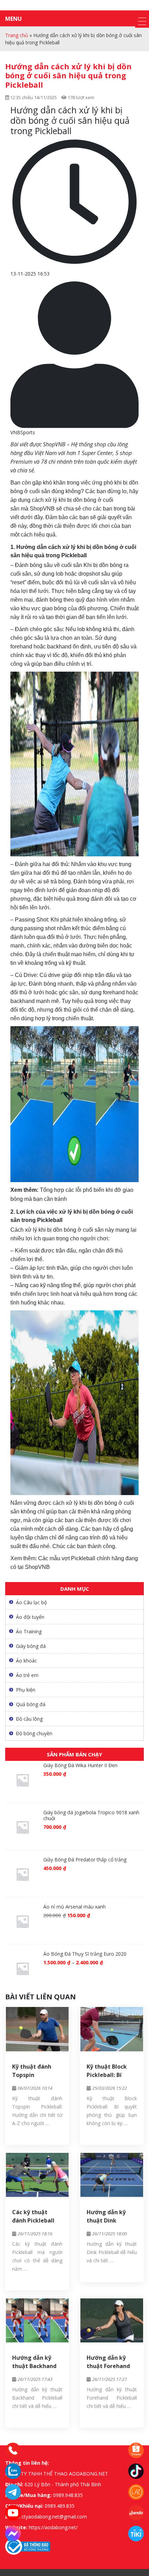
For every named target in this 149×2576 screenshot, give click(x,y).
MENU (14, 19)
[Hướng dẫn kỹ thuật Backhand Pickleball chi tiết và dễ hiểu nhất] (37, 2320)
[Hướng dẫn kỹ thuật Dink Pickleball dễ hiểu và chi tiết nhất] (112, 2175)
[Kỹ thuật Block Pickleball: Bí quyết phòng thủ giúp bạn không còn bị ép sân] (112, 2029)
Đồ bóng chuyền (34, 1733)
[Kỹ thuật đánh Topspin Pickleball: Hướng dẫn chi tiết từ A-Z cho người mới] (37, 2029)
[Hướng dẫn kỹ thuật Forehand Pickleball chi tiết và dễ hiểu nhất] (112, 2320)
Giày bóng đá (31, 1646)
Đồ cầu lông (29, 1719)
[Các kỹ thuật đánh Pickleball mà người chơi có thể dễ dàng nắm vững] (37, 2175)
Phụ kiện (26, 1690)
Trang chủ (17, 35)
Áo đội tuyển (30, 1617)
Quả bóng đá (31, 1704)
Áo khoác (27, 1661)
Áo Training (29, 1631)
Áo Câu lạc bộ (31, 1602)
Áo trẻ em (27, 1675)
